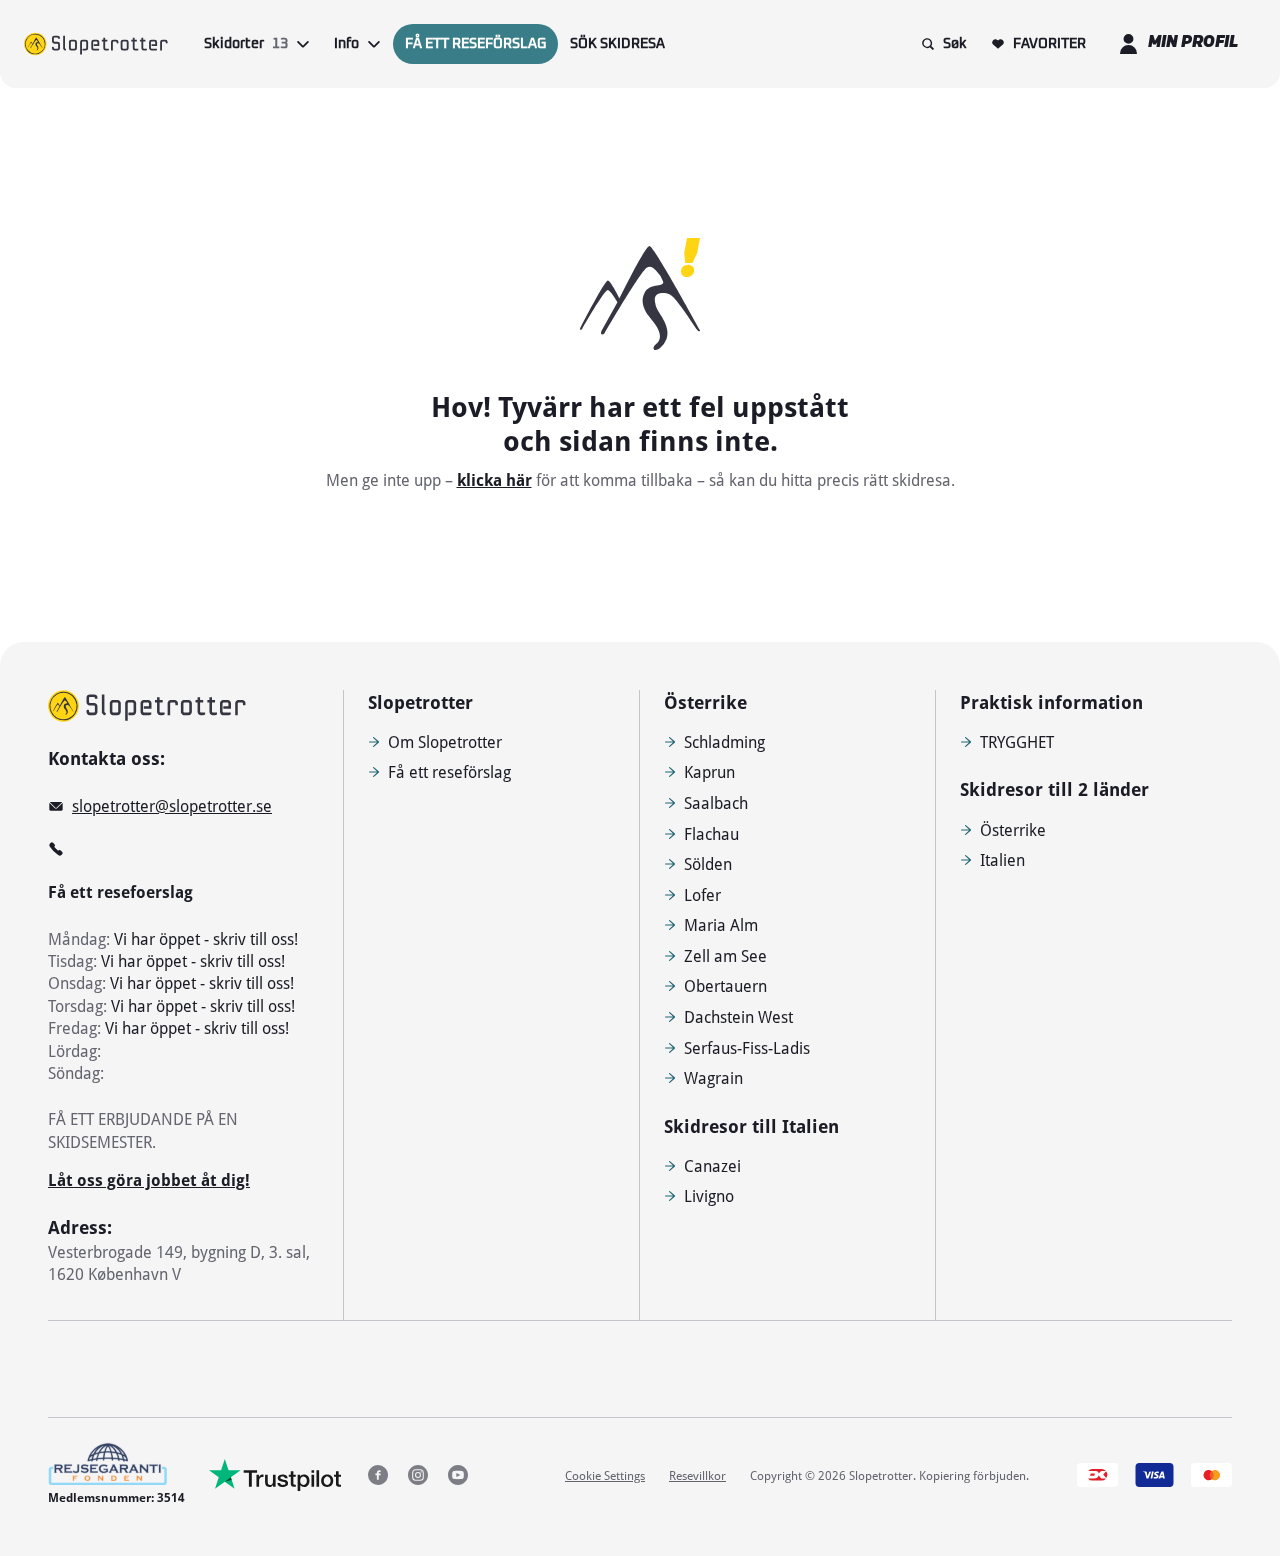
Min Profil (1193, 43)
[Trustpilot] (275, 1475)
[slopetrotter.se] (147, 706)
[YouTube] (458, 1475)
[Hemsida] (96, 44)
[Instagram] (418, 1475)
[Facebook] (378, 1475)
